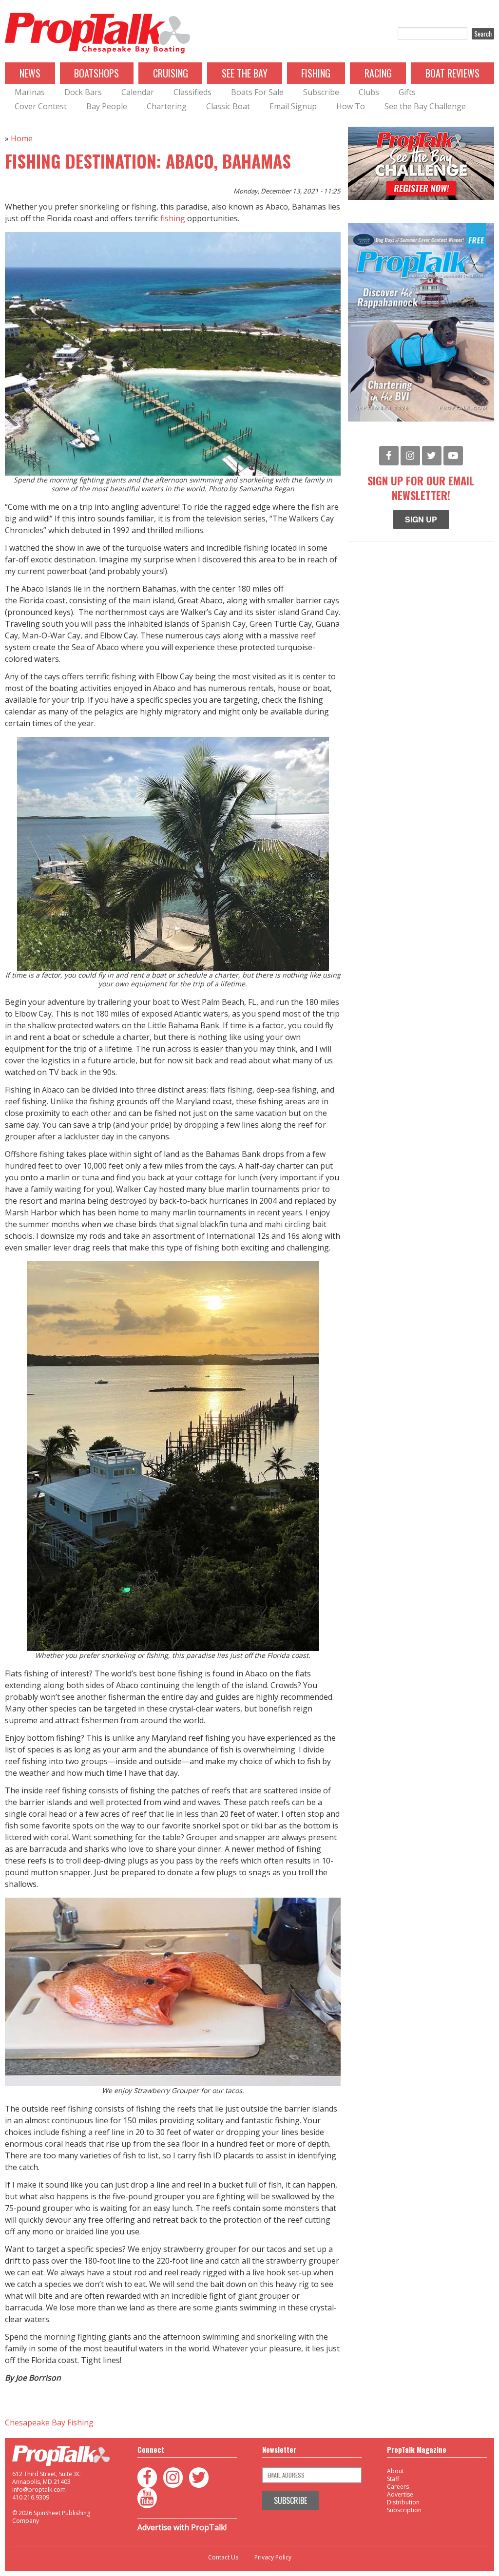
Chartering (167, 106)
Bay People (107, 106)
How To (351, 106)
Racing (378, 73)
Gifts (407, 92)
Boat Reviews (452, 73)
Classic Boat (228, 106)
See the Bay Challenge (425, 106)
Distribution (403, 2502)
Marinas (30, 92)
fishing (173, 218)
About (395, 2471)
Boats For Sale (257, 92)
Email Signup (293, 106)
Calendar (138, 92)
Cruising (171, 73)
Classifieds (192, 92)
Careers (398, 2487)
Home (22, 138)
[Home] (97, 34)
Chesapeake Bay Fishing (49, 2422)
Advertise (400, 2494)
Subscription (404, 2510)
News (30, 73)
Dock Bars (83, 92)
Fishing (316, 73)
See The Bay (245, 73)
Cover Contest (41, 106)
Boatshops (96, 73)
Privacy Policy (273, 2557)
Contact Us (223, 2557)
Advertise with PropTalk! (182, 2527)
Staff (393, 2479)
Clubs (369, 92)
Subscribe (321, 92)
